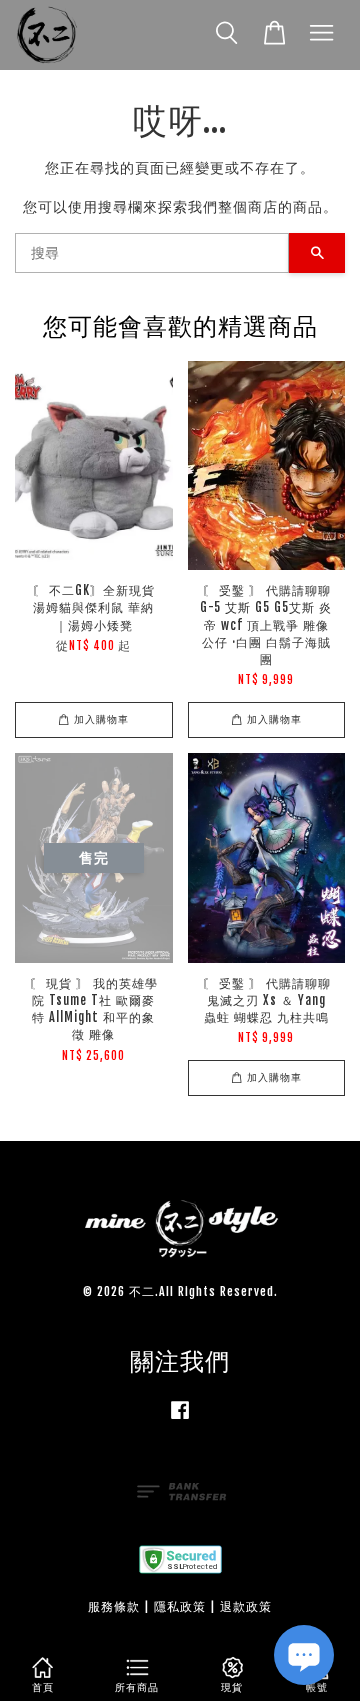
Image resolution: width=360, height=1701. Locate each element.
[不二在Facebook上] (180, 1419)
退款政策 (246, 1606)
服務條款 (114, 1606)
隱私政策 (180, 1606)
